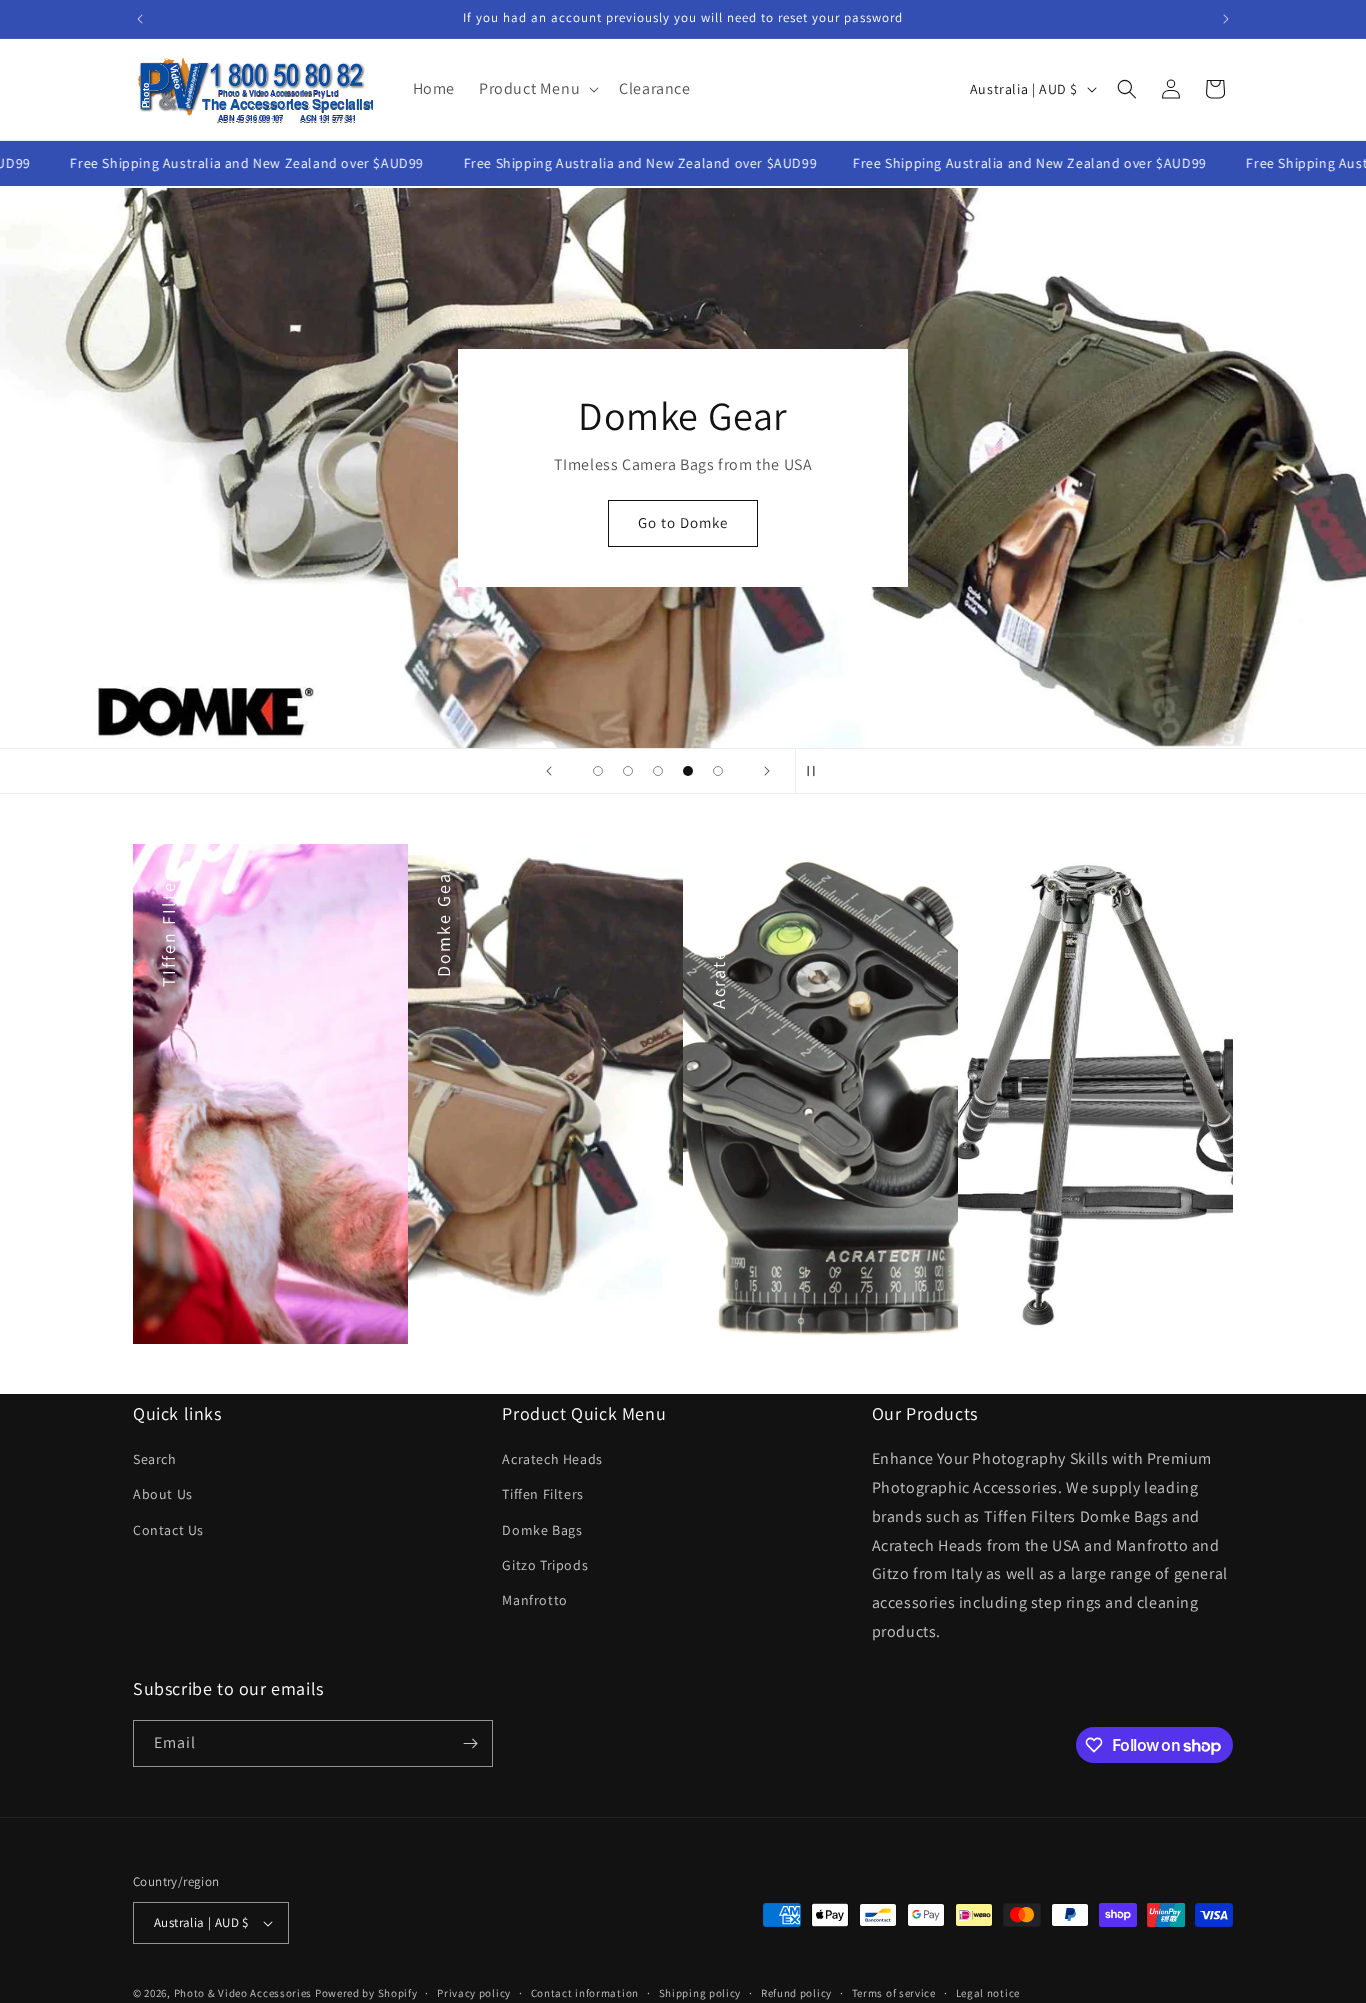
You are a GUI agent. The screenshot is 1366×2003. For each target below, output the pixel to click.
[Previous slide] (549, 771)
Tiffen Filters (542, 1494)
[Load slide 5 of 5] (718, 771)
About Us (163, 1494)
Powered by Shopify (366, 1993)
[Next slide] (767, 771)
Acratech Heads (552, 1459)
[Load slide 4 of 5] (688, 771)
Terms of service (894, 1992)
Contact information (585, 1992)
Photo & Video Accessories (243, 1993)
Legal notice (988, 1992)
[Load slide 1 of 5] (598, 771)
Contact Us (168, 1530)
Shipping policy (700, 1992)
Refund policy (796, 1992)
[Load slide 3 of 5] (658, 771)
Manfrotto (534, 1600)
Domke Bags (542, 1530)
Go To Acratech (683, 548)
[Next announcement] (1226, 19)
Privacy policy (474, 1992)
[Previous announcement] (140, 19)
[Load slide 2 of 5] (628, 771)
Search (155, 1459)
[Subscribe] (470, 1743)
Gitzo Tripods (545, 1565)
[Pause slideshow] (817, 771)
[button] (537, 89)
